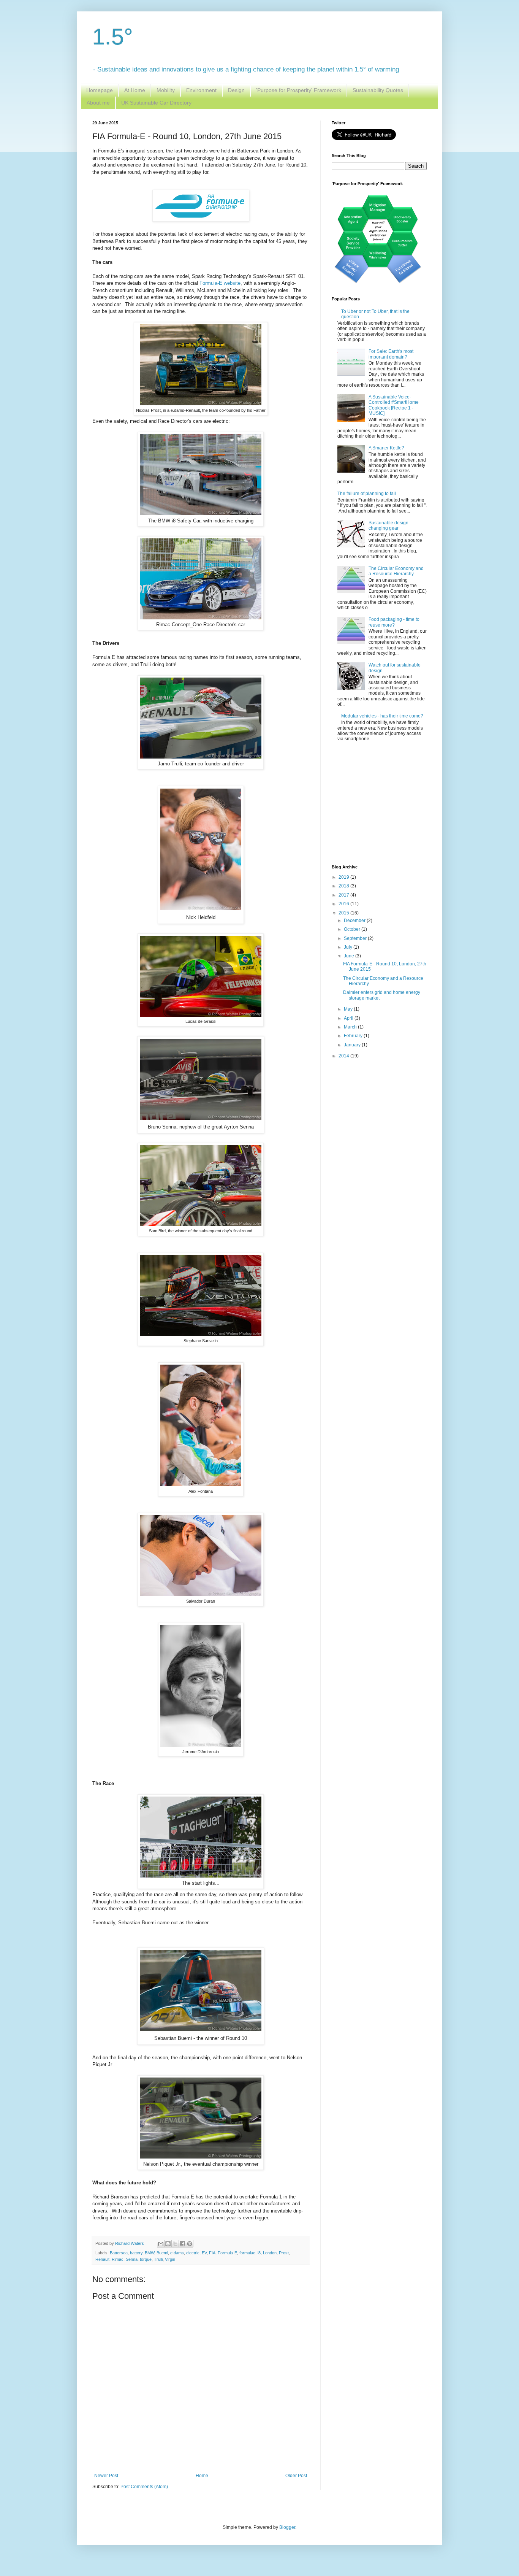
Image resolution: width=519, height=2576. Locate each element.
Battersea (119, 2253)
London (270, 2253)
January (353, 1045)
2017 (344, 895)
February (354, 1036)
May (349, 1009)
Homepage (100, 90)
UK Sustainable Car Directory (156, 103)
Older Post (296, 2476)
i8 (259, 2253)
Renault (102, 2259)
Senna (132, 2259)
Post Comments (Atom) (144, 2487)
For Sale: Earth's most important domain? (391, 354)
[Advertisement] (379, 804)
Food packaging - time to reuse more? (394, 622)
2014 (344, 1056)
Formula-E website (220, 283)
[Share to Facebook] (182, 2244)
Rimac (118, 2259)
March (351, 1027)
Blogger (287, 2527)
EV (204, 2253)
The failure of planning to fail (367, 494)
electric (193, 2253)
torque (146, 2259)
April (349, 1018)
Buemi (162, 2253)
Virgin (170, 2259)
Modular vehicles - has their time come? (382, 716)
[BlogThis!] (168, 2244)
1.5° (113, 37)
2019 (344, 877)
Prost (284, 2253)
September (356, 938)
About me (98, 103)
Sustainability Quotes (378, 90)
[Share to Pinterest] (190, 2244)
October (353, 929)
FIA (212, 2253)
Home (202, 2476)
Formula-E (227, 2253)
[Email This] (161, 2244)
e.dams (177, 2253)
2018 (344, 886)
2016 (344, 904)
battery (136, 2253)
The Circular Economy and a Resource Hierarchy (396, 571)
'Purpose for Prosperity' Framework (299, 90)
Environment (201, 90)
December (355, 921)
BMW (150, 2253)
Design (236, 90)
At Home (135, 90)
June (350, 956)
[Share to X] (175, 2244)
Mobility (166, 90)
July (349, 947)
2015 (344, 913)
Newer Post (106, 2476)
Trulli (158, 2259)
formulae (247, 2253)
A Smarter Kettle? (386, 448)
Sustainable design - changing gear (390, 525)
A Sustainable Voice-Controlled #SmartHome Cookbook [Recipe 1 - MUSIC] (394, 405)
